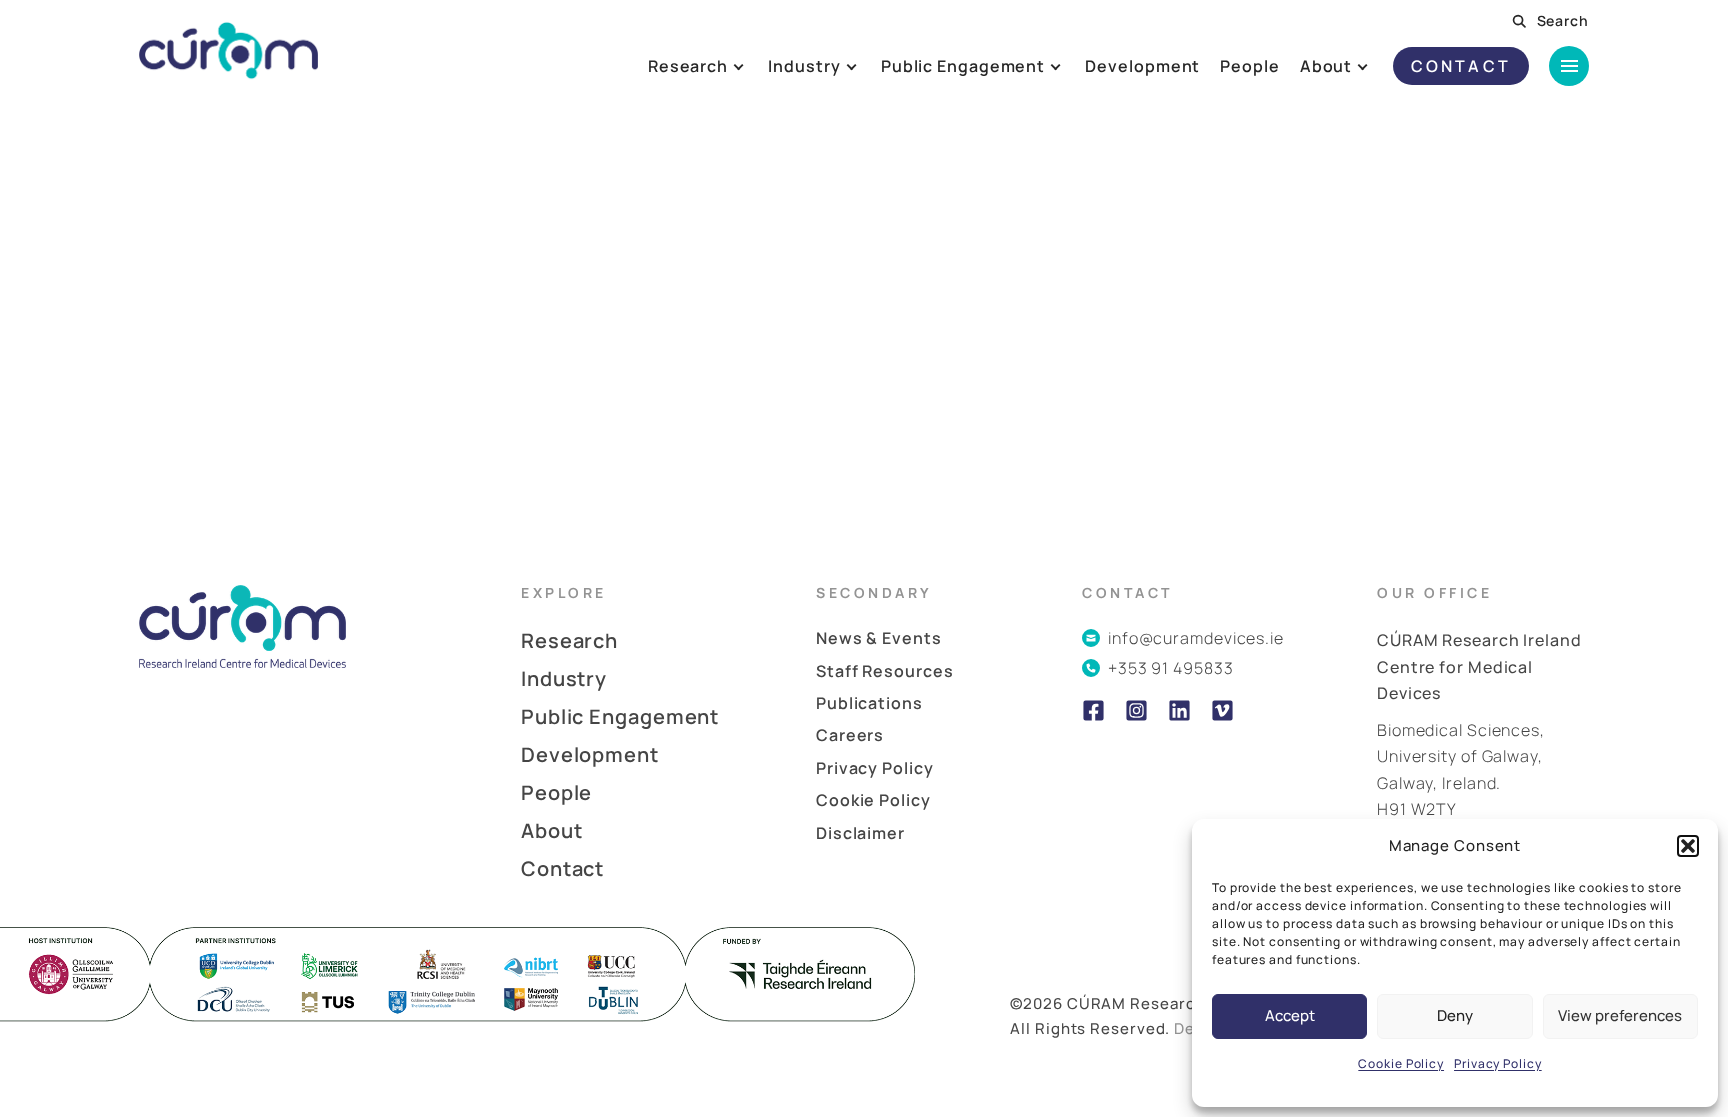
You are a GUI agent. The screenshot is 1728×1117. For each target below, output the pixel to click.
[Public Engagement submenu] (1071, 66)
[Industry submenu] (866, 66)
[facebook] (1093, 710)
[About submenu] (1378, 66)
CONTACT (1461, 66)
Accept (1290, 1015)
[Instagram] (1136, 710)
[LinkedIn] (1179, 710)
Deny (1455, 1015)
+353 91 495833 (1171, 668)
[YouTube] (1222, 710)
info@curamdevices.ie (1196, 638)
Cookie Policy (1401, 1063)
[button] (1688, 846)
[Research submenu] (754, 66)
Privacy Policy (1498, 1063)
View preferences (1620, 1015)
